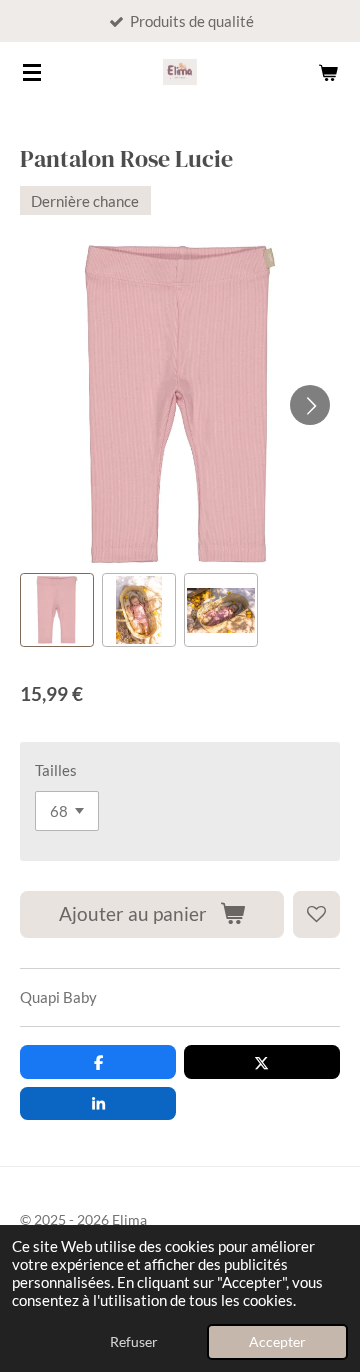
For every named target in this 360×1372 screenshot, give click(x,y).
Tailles (56, 770)
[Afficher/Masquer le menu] (32, 72)
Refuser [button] (134, 1342)
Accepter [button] (277, 1342)
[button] (57, 610)
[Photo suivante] (310, 405)
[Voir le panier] (328, 72)
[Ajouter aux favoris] (316, 914)
